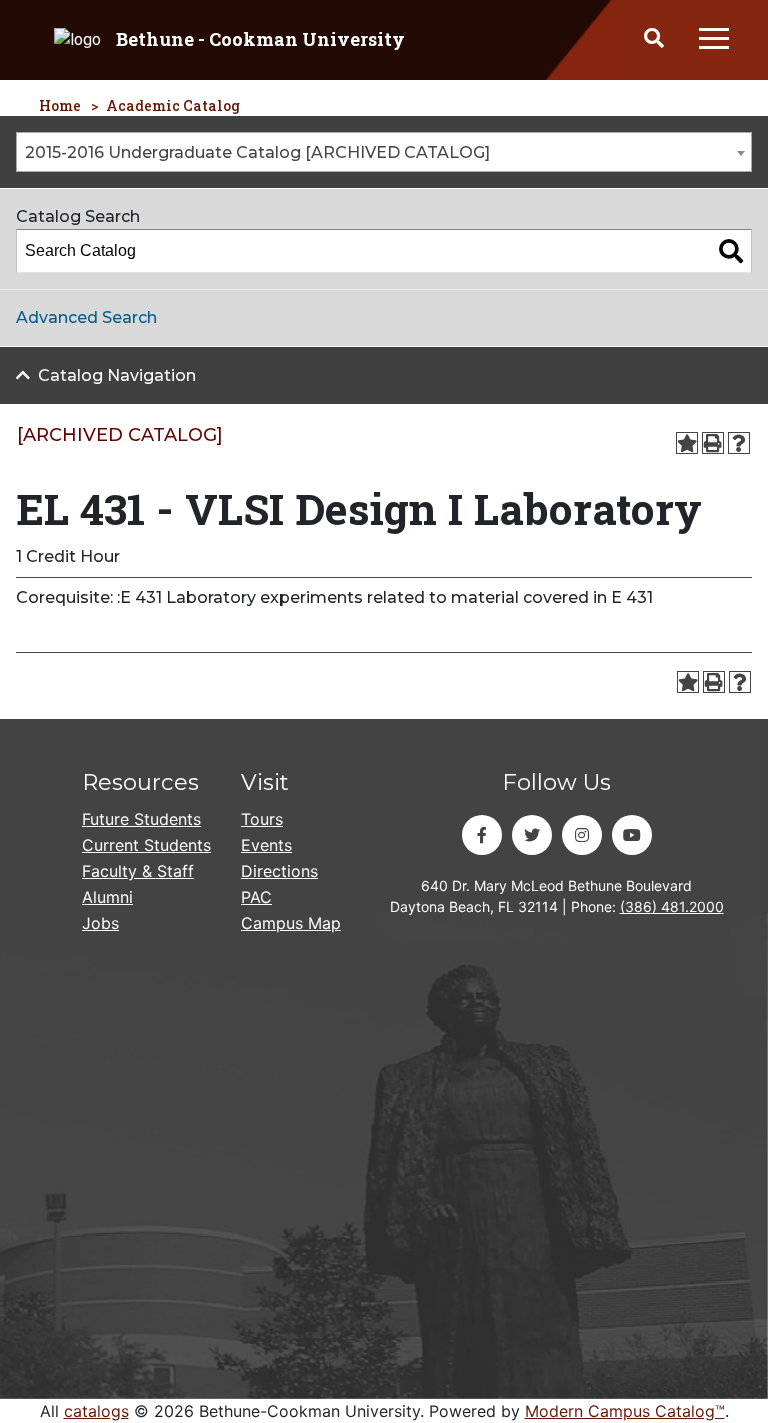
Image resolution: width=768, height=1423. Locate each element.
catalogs (96, 1411)
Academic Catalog (173, 105)
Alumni (107, 897)
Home (60, 105)
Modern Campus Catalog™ (625, 1411)
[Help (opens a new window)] (739, 443)
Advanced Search (86, 317)
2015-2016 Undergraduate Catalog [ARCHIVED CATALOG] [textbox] (257, 152)
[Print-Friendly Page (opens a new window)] (713, 443)
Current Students (146, 845)
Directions (279, 871)
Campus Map (291, 923)
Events (266, 845)
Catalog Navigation (117, 375)
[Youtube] (632, 835)
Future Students (141, 819)
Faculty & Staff (138, 871)
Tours (262, 819)
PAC (256, 897)
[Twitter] (532, 835)
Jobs (100, 923)
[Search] (731, 251)
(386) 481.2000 (672, 906)
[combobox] (384, 152)
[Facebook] (482, 835)
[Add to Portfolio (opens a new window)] (687, 443)
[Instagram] (582, 835)
